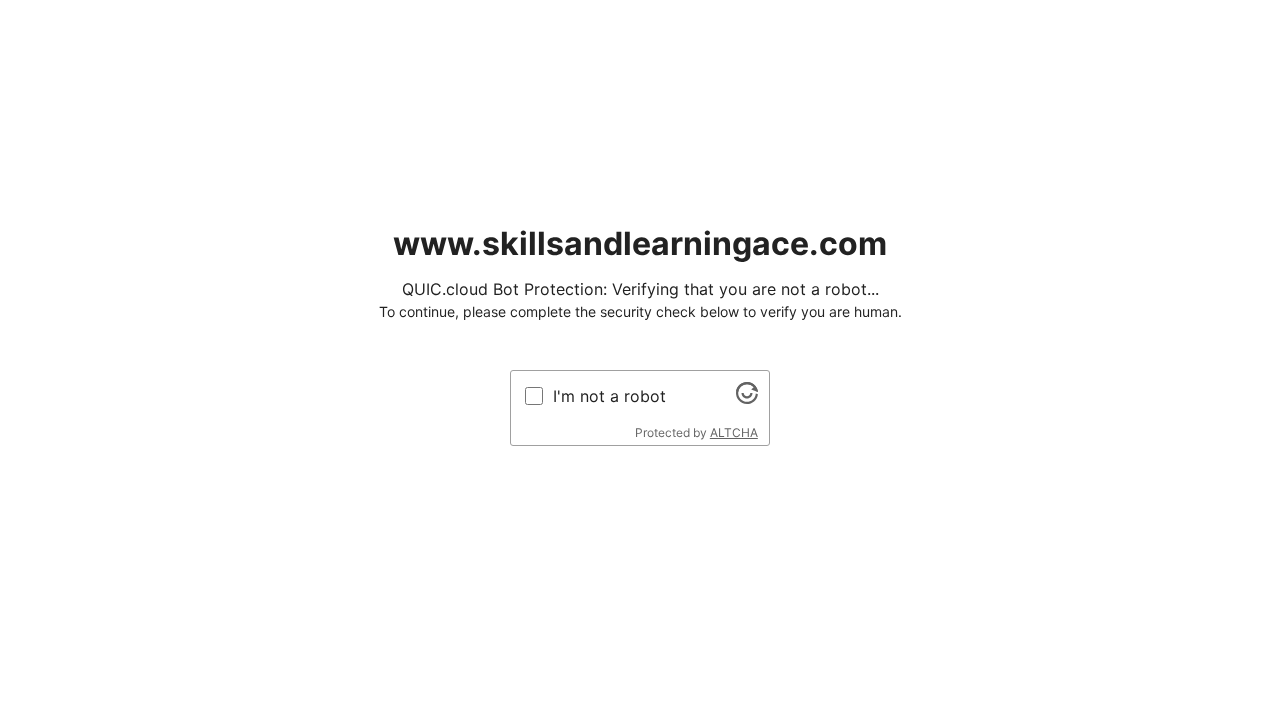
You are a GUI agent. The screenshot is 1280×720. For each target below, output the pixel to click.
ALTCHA (734, 432)
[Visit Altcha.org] (747, 398)
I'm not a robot (609, 396)
